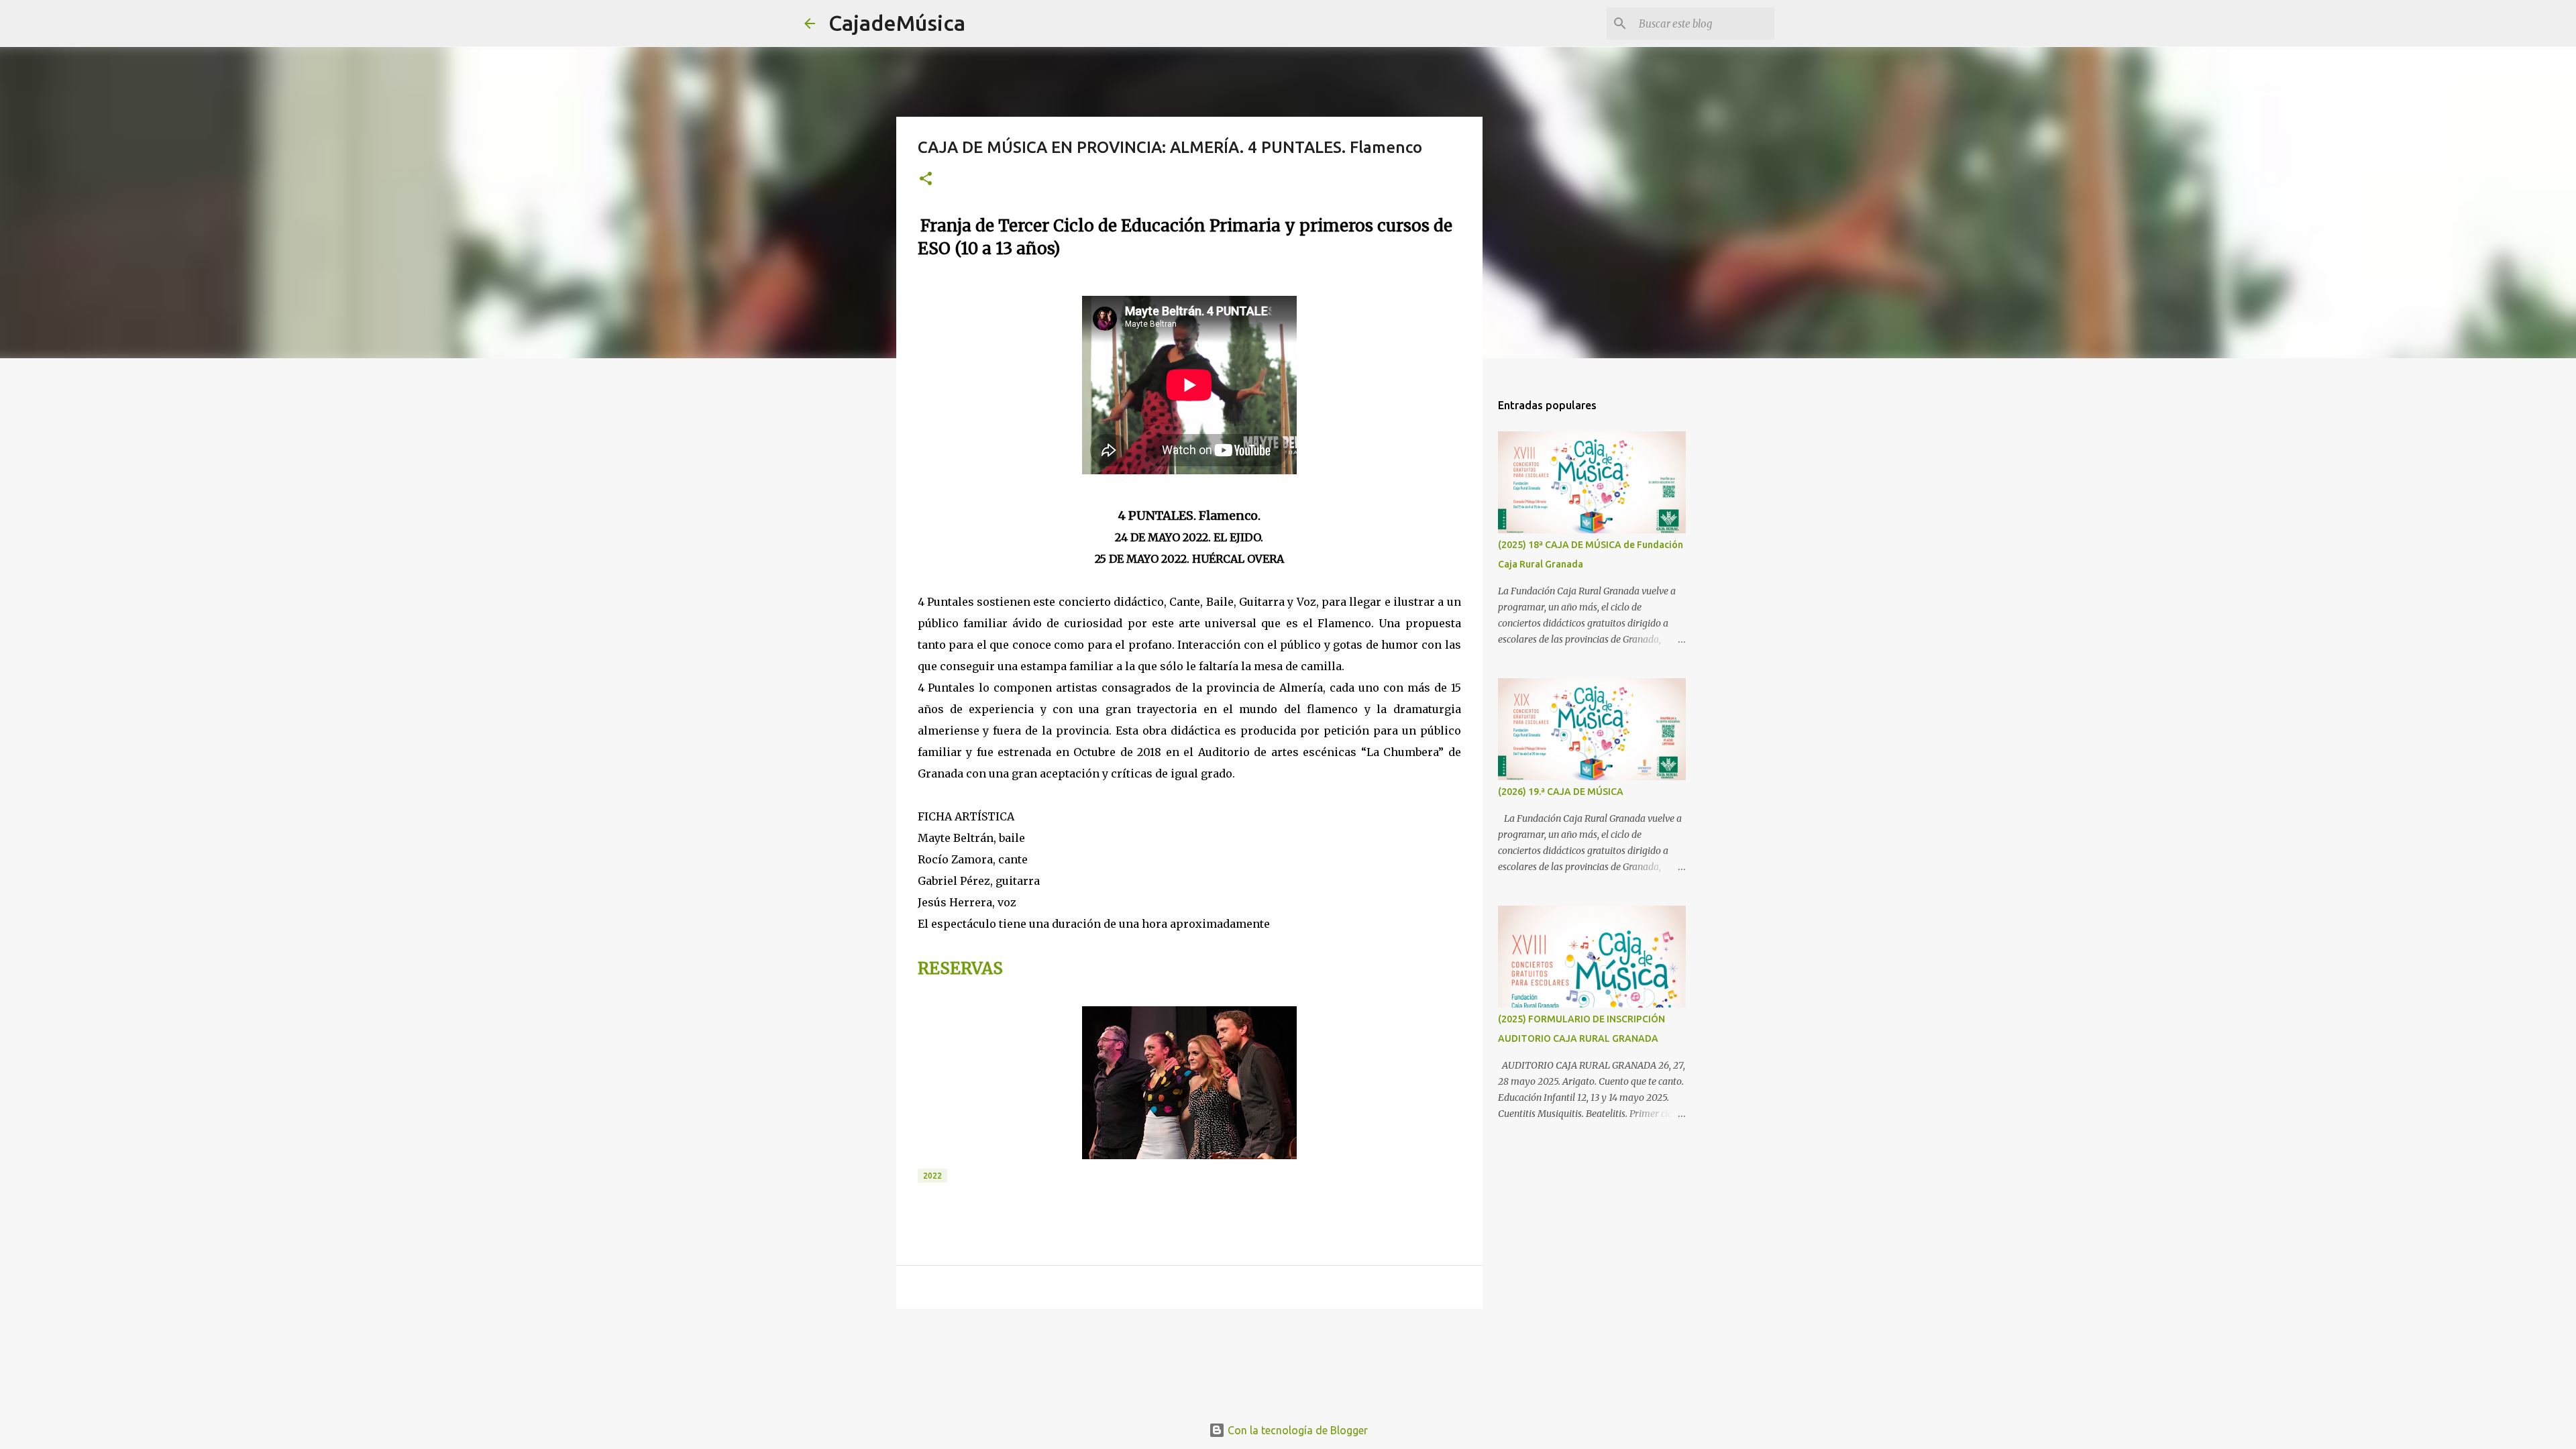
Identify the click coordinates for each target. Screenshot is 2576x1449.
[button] (926, 179)
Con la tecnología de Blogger (1296, 1430)
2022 (932, 1176)
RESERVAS (960, 968)
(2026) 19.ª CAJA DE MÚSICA (1561, 792)
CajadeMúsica (897, 23)
